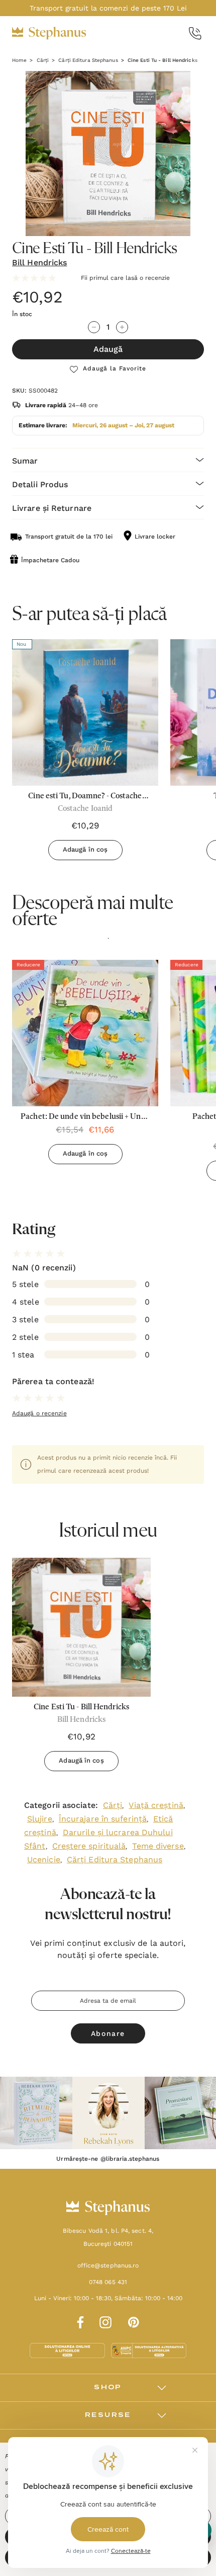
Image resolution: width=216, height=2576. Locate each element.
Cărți (113, 1805)
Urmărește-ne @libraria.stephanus (108, 2159)
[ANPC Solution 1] (68, 2350)
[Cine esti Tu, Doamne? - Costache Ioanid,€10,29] (85, 712)
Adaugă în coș (85, 849)
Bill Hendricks (39, 262)
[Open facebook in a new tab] (79, 2321)
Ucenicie (44, 1860)
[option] (85, 1066)
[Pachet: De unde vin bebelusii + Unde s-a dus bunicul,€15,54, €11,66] (85, 1033)
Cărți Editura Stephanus (115, 1860)
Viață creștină (156, 1805)
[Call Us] (195, 33)
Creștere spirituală (89, 1846)
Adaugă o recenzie (39, 1413)
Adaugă (108, 349)
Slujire (40, 1819)
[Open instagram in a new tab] (105, 2321)
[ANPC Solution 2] (149, 2350)
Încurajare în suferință (103, 1819)
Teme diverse (158, 1846)
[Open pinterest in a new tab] (134, 2321)
